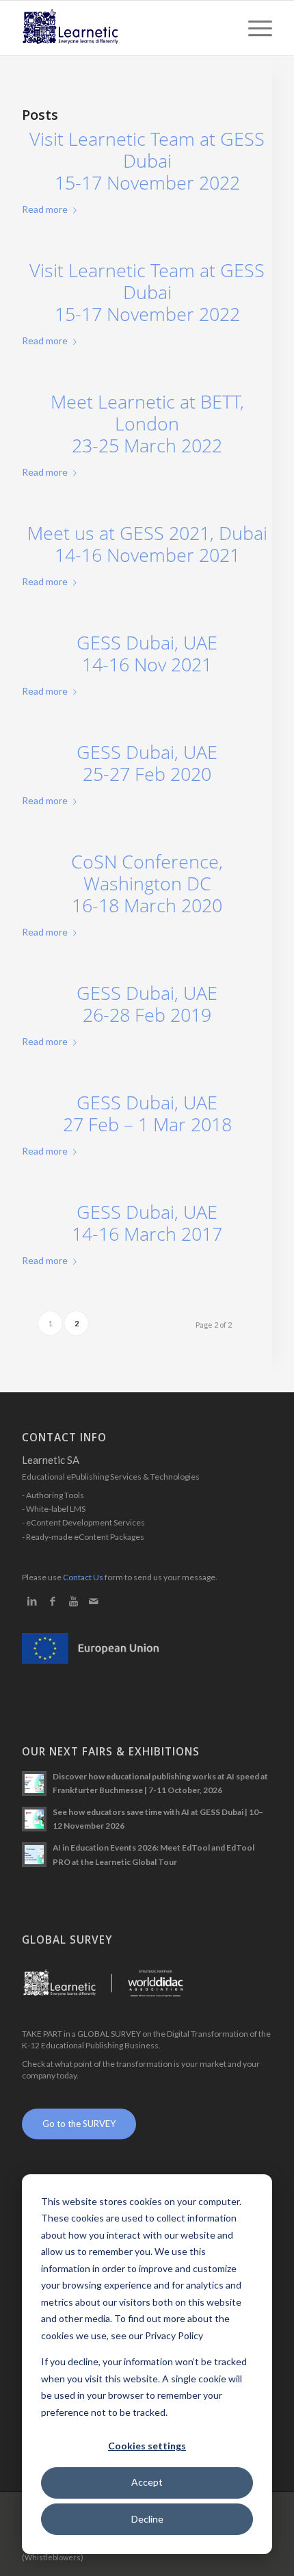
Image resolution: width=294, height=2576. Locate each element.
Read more (45, 209)
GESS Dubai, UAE (147, 654)
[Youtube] (73, 1601)
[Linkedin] (32, 1601)
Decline (147, 2519)
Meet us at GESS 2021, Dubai (147, 544)
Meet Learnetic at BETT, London (147, 424)
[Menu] (253, 28)
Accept (147, 2482)
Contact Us (83, 1577)
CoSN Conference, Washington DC (147, 884)
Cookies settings (147, 2446)
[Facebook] (53, 1601)
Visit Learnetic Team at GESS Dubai (147, 161)
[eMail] (94, 1601)
